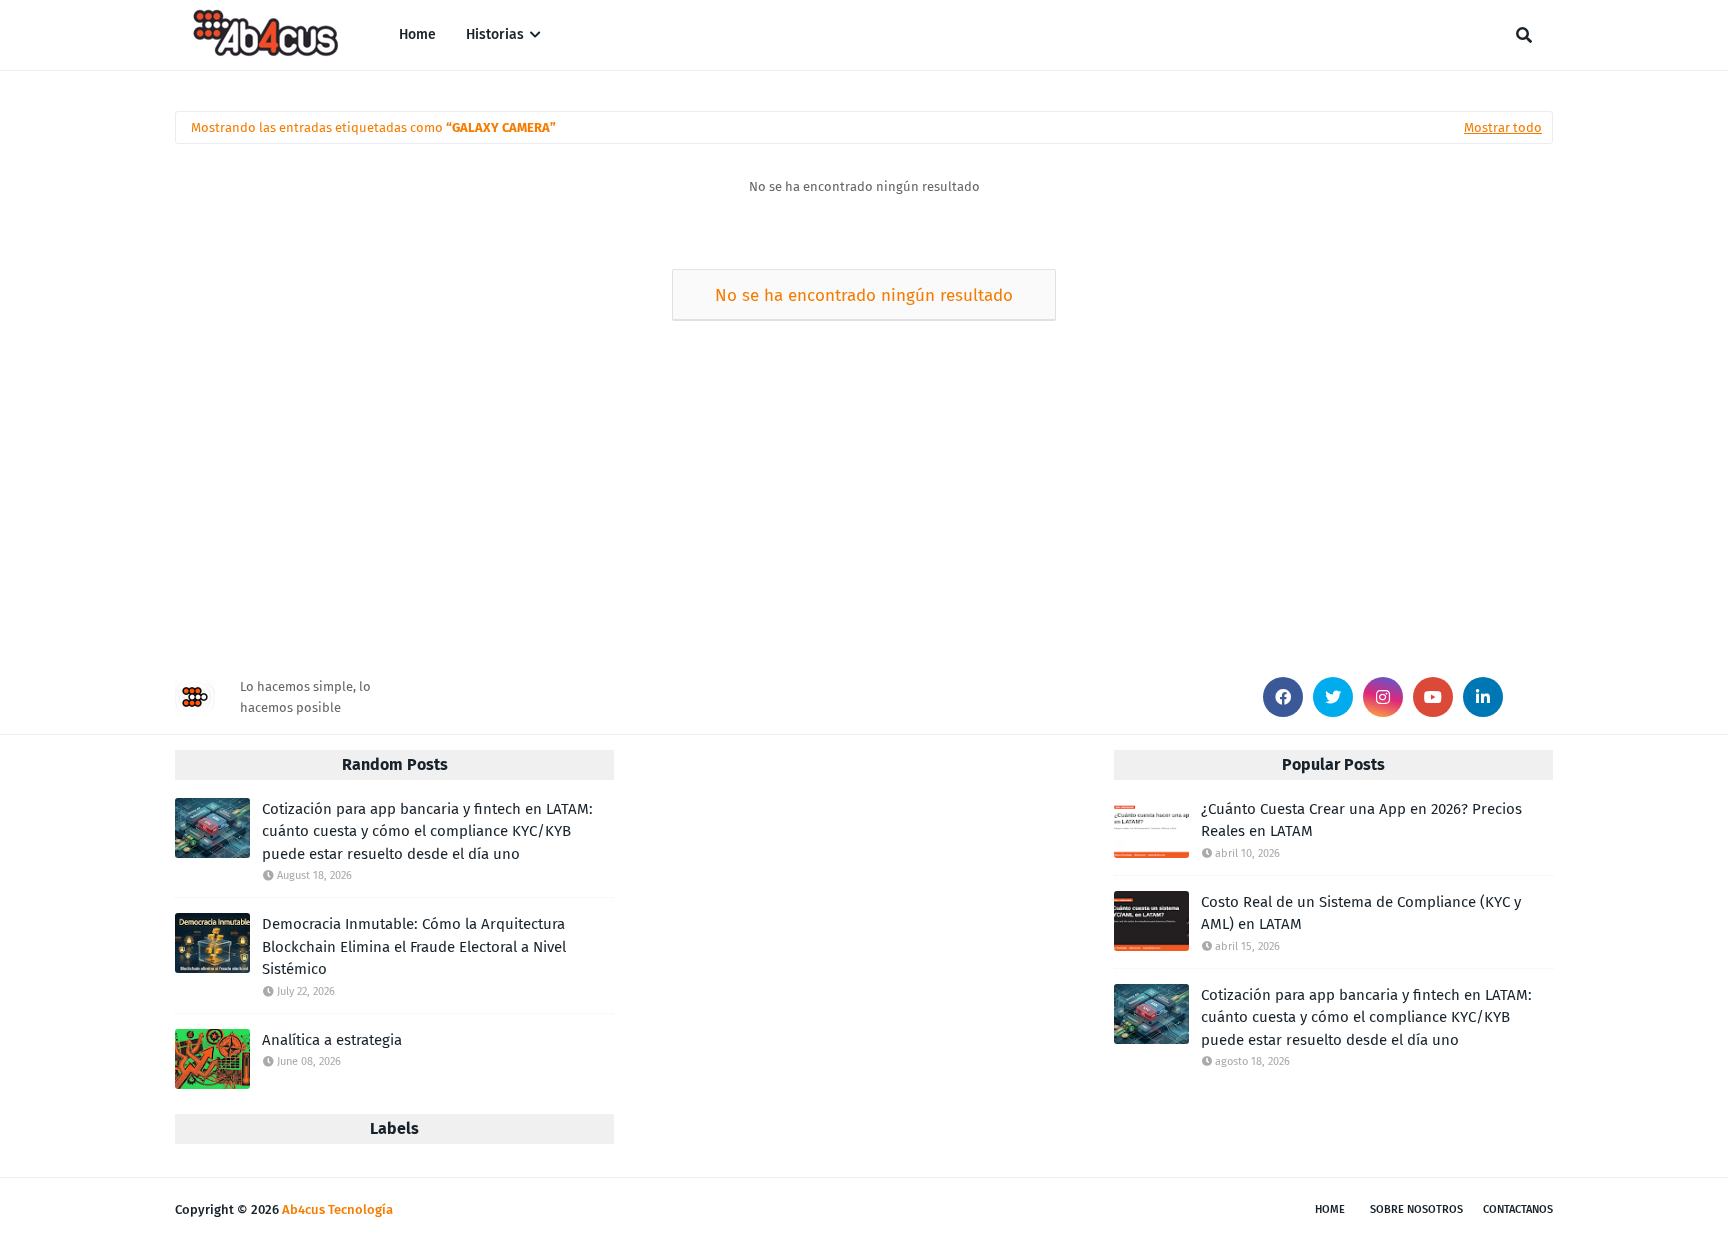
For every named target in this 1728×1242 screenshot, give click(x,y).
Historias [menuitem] (495, 34)
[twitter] (1333, 697)
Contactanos (1518, 1209)
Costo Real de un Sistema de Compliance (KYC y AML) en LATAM (1361, 913)
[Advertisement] (775, 492)
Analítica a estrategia (332, 1040)
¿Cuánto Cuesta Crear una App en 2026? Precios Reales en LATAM (1361, 820)
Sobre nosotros (1416, 1209)
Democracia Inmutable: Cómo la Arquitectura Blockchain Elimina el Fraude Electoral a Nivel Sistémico (414, 946)
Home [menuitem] (417, 34)
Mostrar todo (1503, 127)
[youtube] (1433, 697)
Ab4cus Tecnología (337, 1209)
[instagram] (1383, 697)
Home (1330, 1209)
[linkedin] (1483, 697)
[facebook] (1283, 697)
